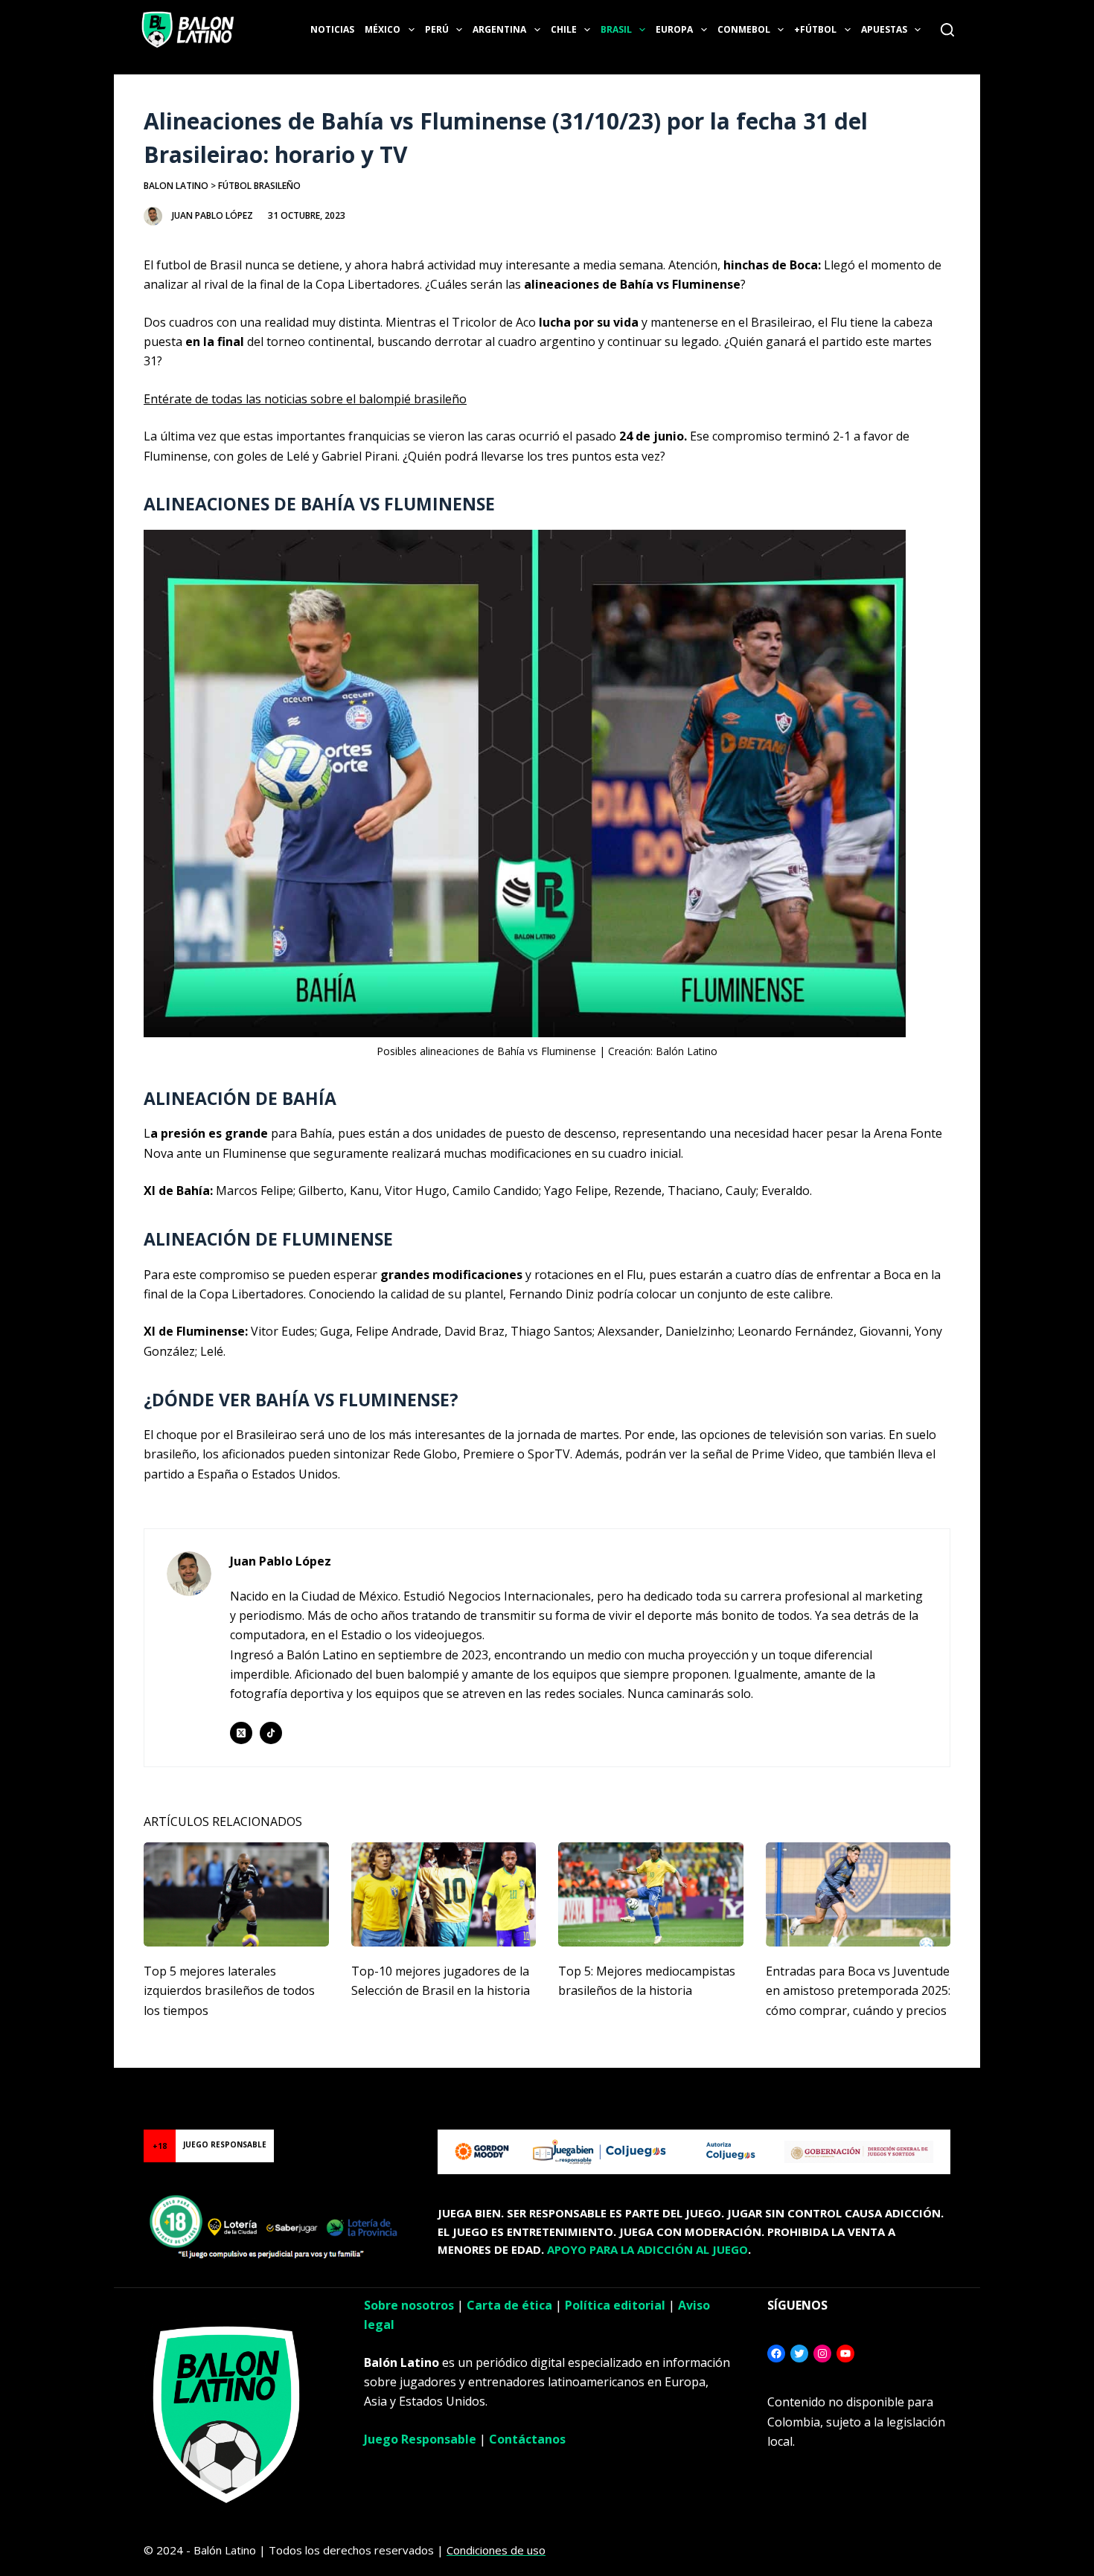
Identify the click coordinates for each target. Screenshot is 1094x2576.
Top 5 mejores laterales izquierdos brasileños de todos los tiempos (229, 1991)
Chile (564, 29)
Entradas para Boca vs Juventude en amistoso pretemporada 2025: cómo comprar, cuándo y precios (858, 1991)
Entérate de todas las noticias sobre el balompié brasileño (305, 399)
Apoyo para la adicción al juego (647, 2249)
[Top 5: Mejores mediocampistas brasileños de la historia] (651, 1894)
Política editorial (615, 2305)
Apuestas (884, 29)
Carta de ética (509, 2305)
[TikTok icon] (271, 1733)
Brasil (616, 29)
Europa (674, 29)
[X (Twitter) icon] (241, 1733)
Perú (437, 29)
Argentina (499, 29)
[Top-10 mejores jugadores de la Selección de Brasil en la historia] (444, 1894)
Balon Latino (176, 186)
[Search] (947, 30)
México (383, 29)
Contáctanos (527, 2439)
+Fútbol (815, 29)
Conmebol (744, 29)
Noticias (332, 29)
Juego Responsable (420, 2439)
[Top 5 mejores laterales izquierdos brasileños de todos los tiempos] (236, 1894)
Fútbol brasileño (259, 186)
